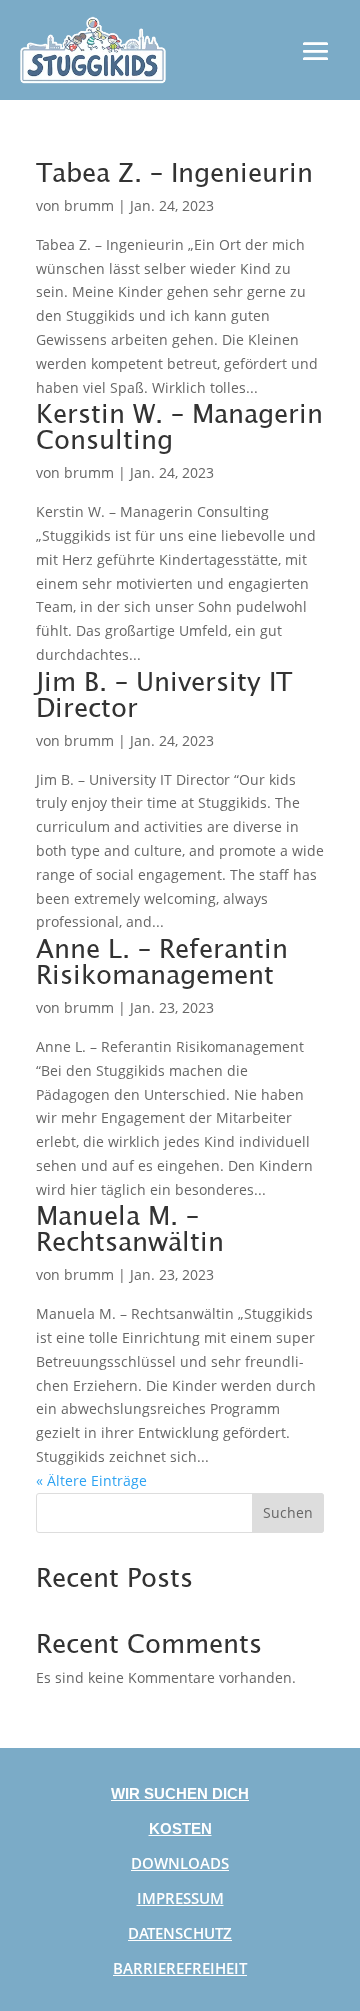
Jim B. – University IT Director (164, 693)
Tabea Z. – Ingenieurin (174, 171)
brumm (89, 205)
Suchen (288, 1512)
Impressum (180, 1898)
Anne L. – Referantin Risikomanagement (162, 960)
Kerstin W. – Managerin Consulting (179, 425)
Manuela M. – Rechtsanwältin (130, 1227)
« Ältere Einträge (91, 1480)
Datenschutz (180, 1933)
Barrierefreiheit (180, 1968)
